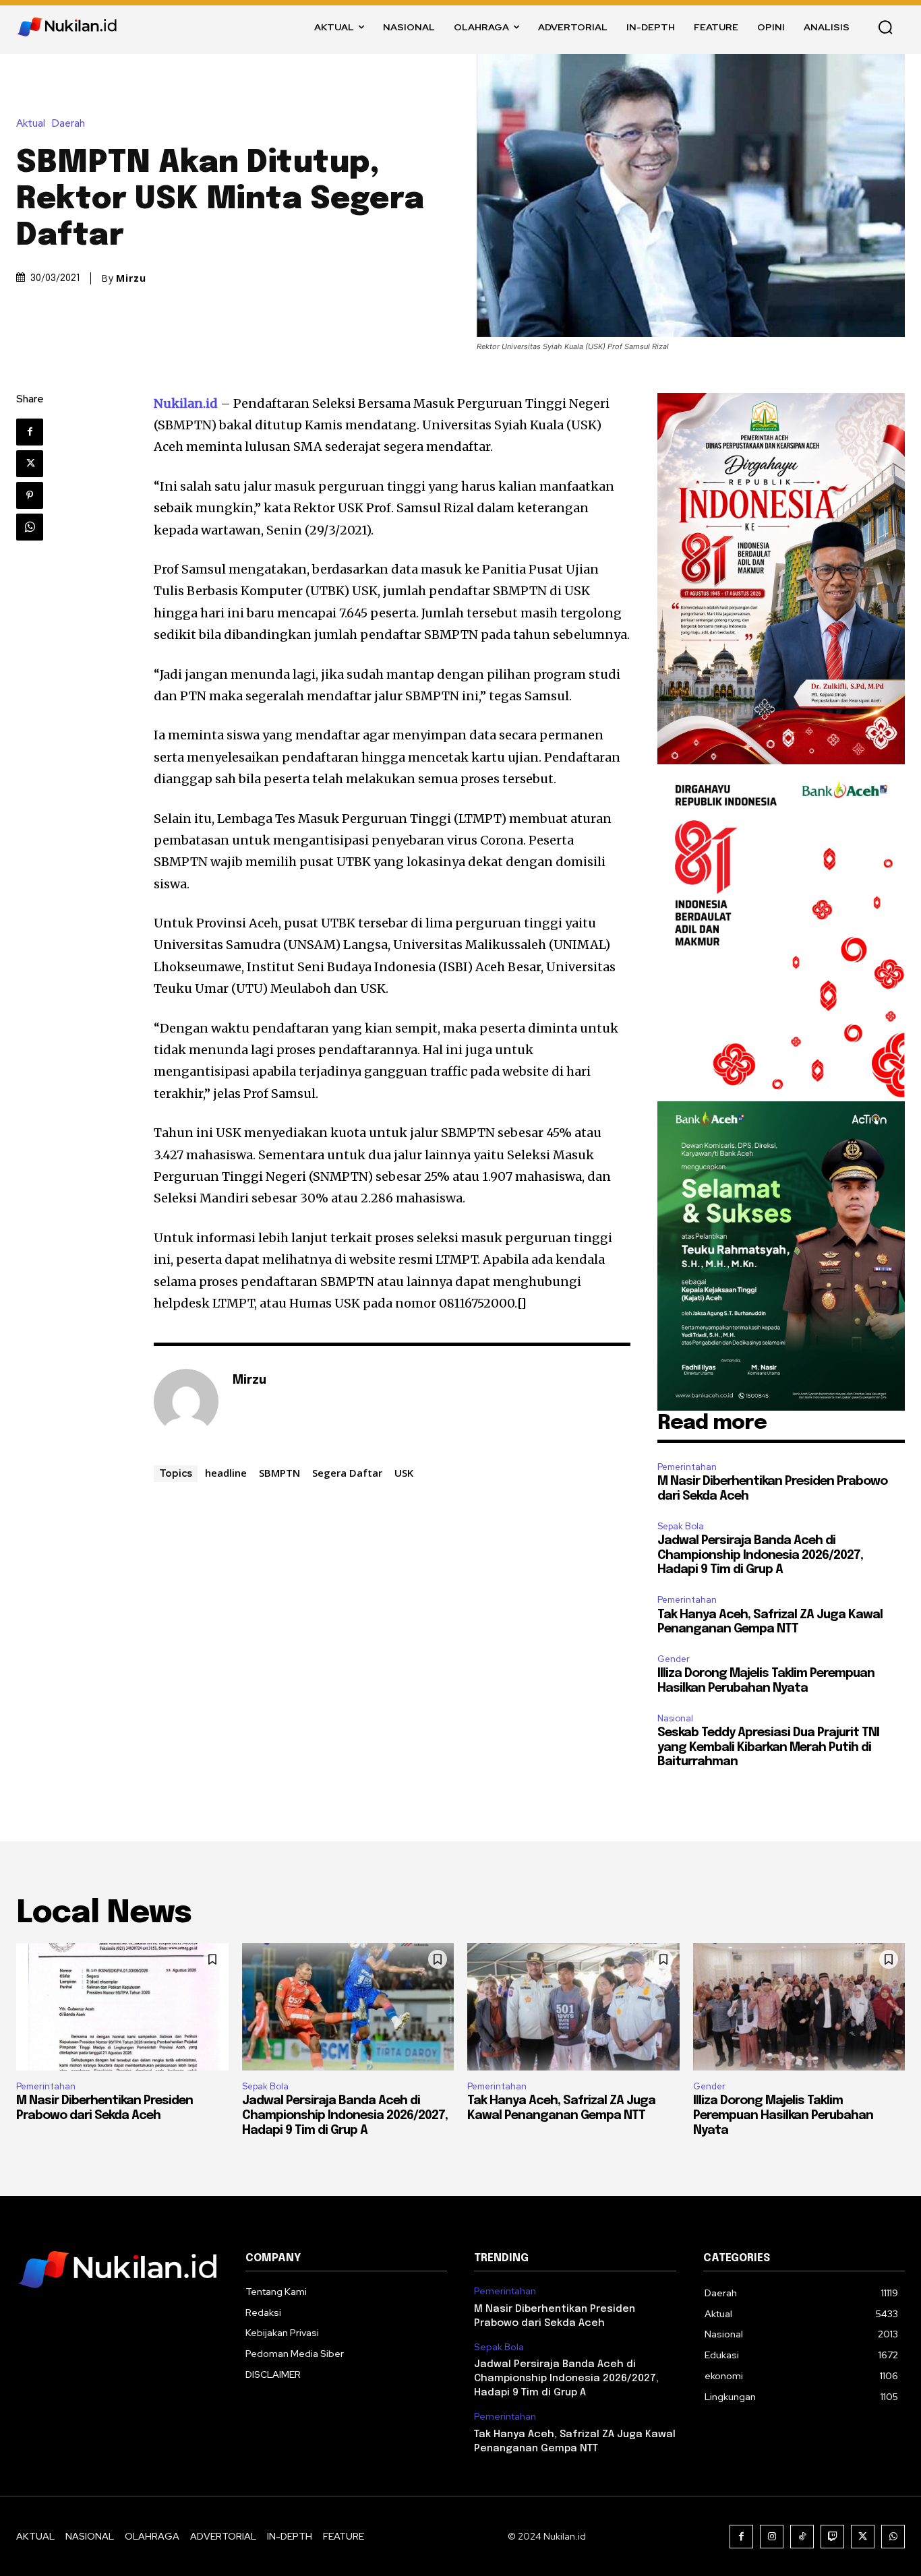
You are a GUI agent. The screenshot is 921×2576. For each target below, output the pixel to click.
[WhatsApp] (30, 527)
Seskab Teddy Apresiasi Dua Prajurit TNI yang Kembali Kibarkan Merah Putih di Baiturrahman (768, 1747)
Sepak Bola (681, 1526)
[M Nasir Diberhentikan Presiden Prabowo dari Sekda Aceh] (122, 2007)
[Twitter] (30, 464)
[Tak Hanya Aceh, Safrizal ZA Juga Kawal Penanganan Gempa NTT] (573, 2007)
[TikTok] (802, 2537)
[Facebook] (30, 432)
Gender (674, 1659)
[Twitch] (832, 2537)
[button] (885, 27)
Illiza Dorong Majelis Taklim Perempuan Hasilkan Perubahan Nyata (783, 2115)
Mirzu (131, 278)
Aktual (31, 124)
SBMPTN (279, 1473)
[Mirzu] (186, 1401)
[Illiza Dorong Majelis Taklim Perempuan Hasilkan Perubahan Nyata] (799, 2007)
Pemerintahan (687, 1467)
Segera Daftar (347, 1473)
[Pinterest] (30, 495)
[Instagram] (772, 2537)
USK (404, 1473)
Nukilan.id (186, 403)
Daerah (68, 124)
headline (226, 1473)
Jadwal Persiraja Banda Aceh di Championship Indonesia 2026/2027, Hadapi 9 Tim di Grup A (760, 1555)
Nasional (675, 1718)
